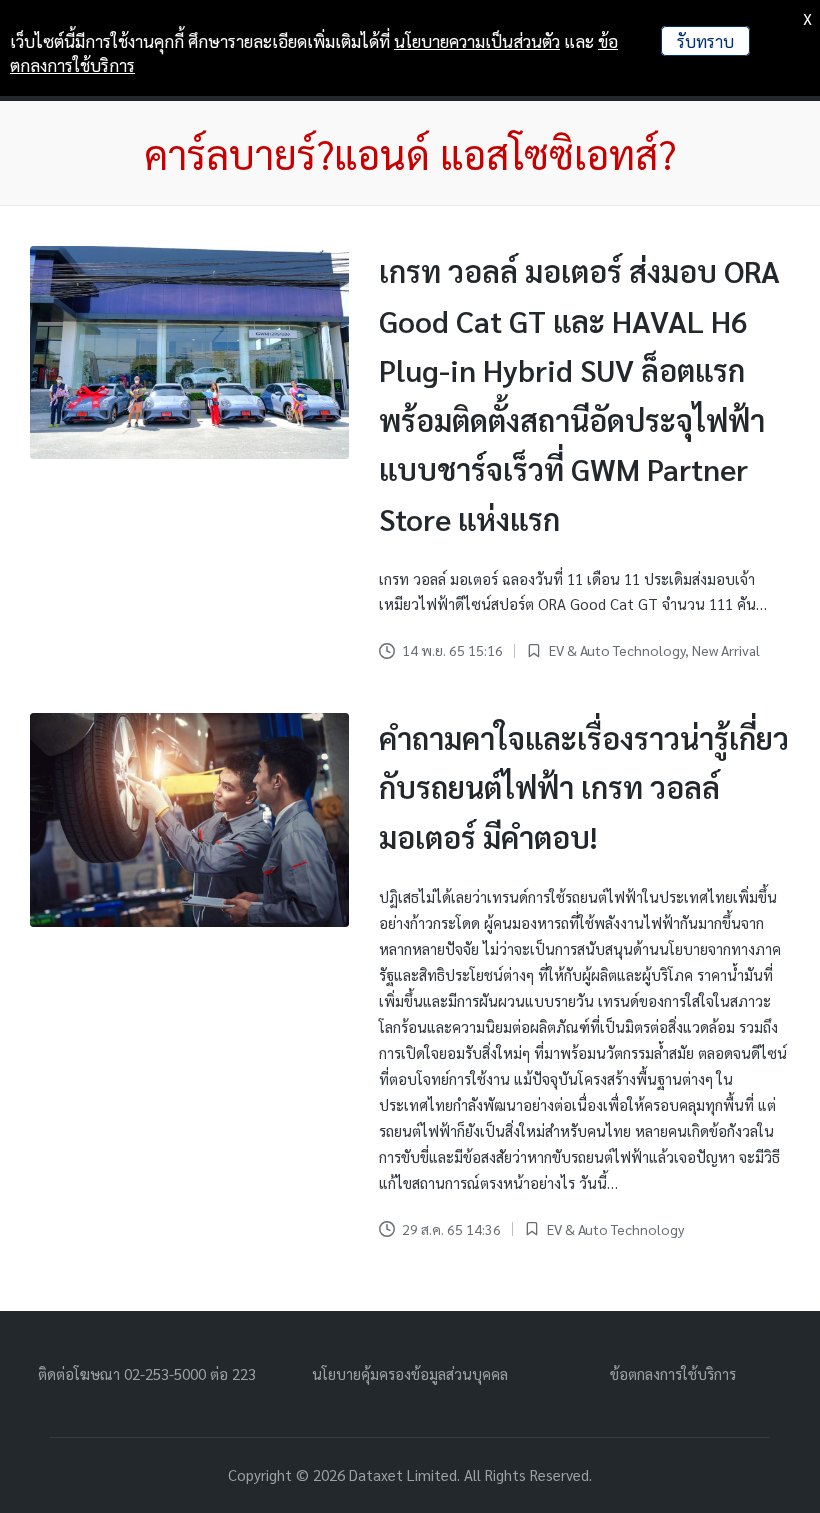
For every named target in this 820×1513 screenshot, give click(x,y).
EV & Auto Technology (617, 650)
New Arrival (726, 650)
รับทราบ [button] (705, 41)
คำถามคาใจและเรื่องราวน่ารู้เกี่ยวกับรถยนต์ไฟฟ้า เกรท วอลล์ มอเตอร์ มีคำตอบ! (584, 787)
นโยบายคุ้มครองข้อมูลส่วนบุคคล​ (410, 1373)
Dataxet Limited (403, 1474)
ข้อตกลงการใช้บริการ (673, 1373)
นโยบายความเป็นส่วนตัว (477, 41)
